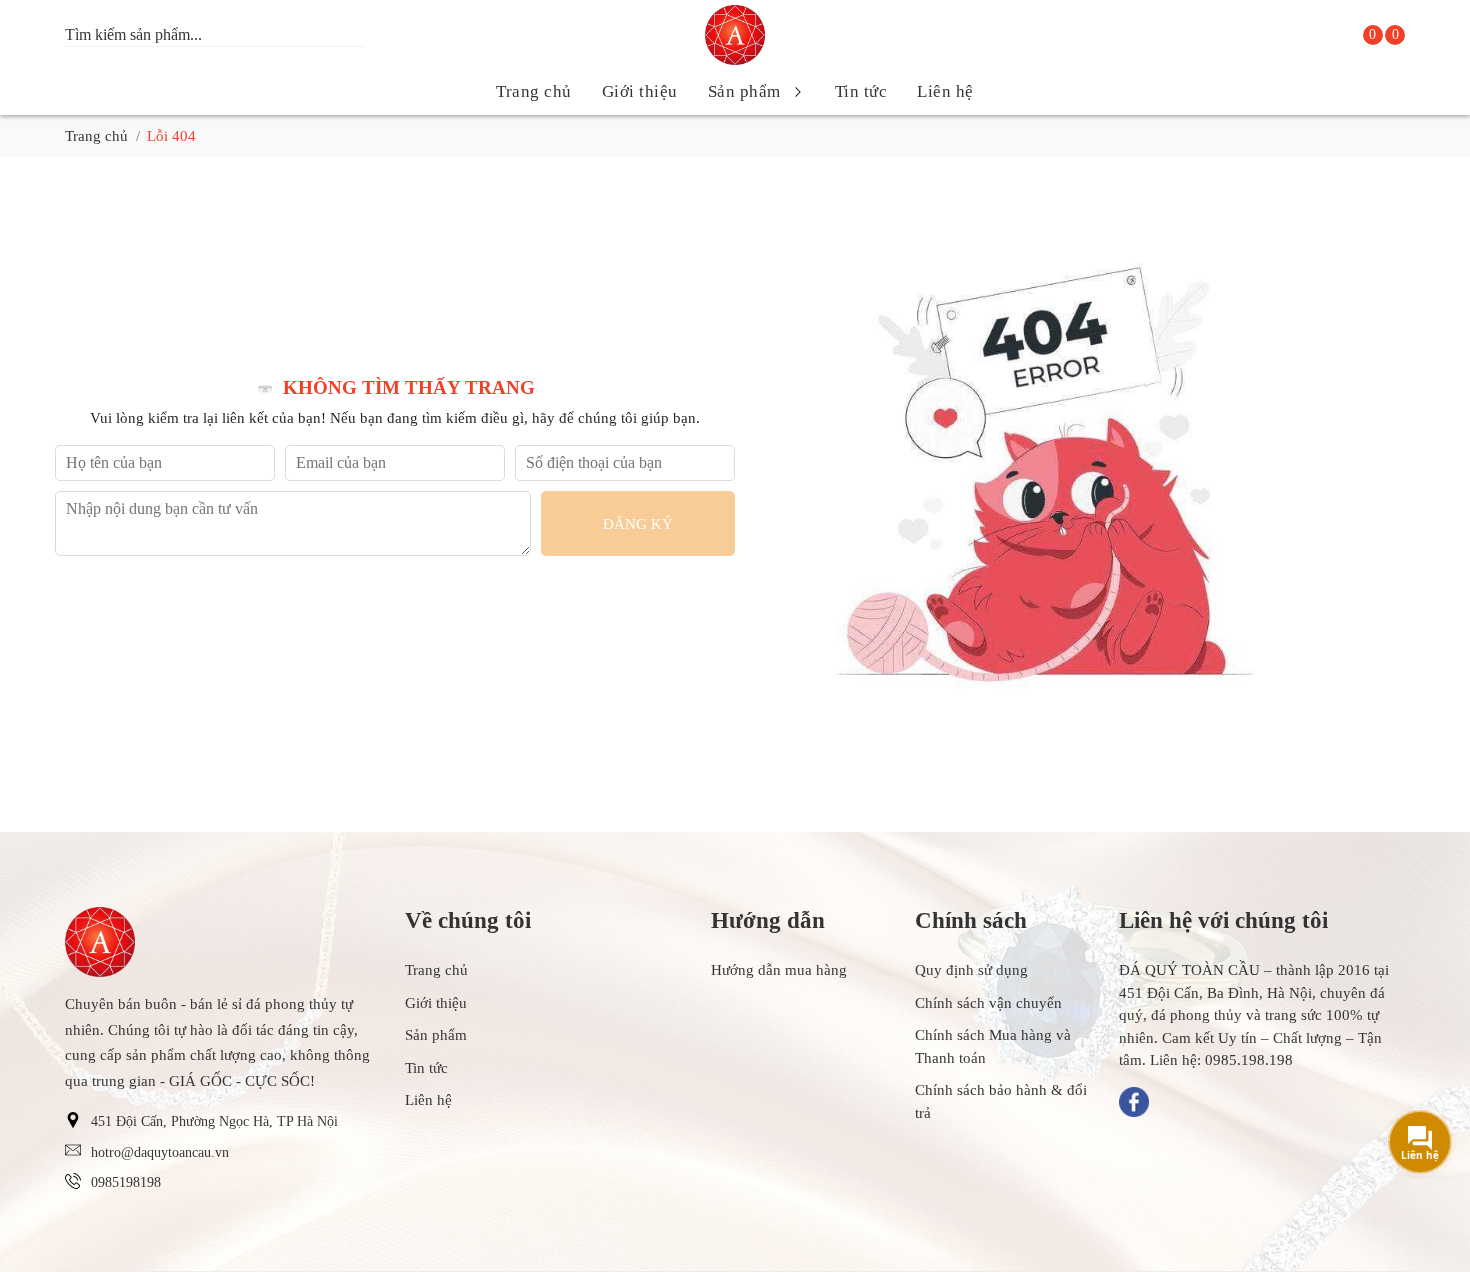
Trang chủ (534, 91)
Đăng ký (638, 524)
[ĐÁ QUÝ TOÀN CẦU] (735, 35)
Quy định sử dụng (971, 970)
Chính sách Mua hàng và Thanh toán (993, 1046)
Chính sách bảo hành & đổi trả (1001, 1101)
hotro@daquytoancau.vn (160, 1152)
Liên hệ (945, 91)
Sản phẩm (744, 91)
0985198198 (126, 1182)
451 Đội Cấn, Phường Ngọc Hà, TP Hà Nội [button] (214, 1121)
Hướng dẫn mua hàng (779, 970)
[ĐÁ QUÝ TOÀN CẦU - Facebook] (1134, 1102)
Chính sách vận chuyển (988, 1003)
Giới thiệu (640, 91)
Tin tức (861, 91)
